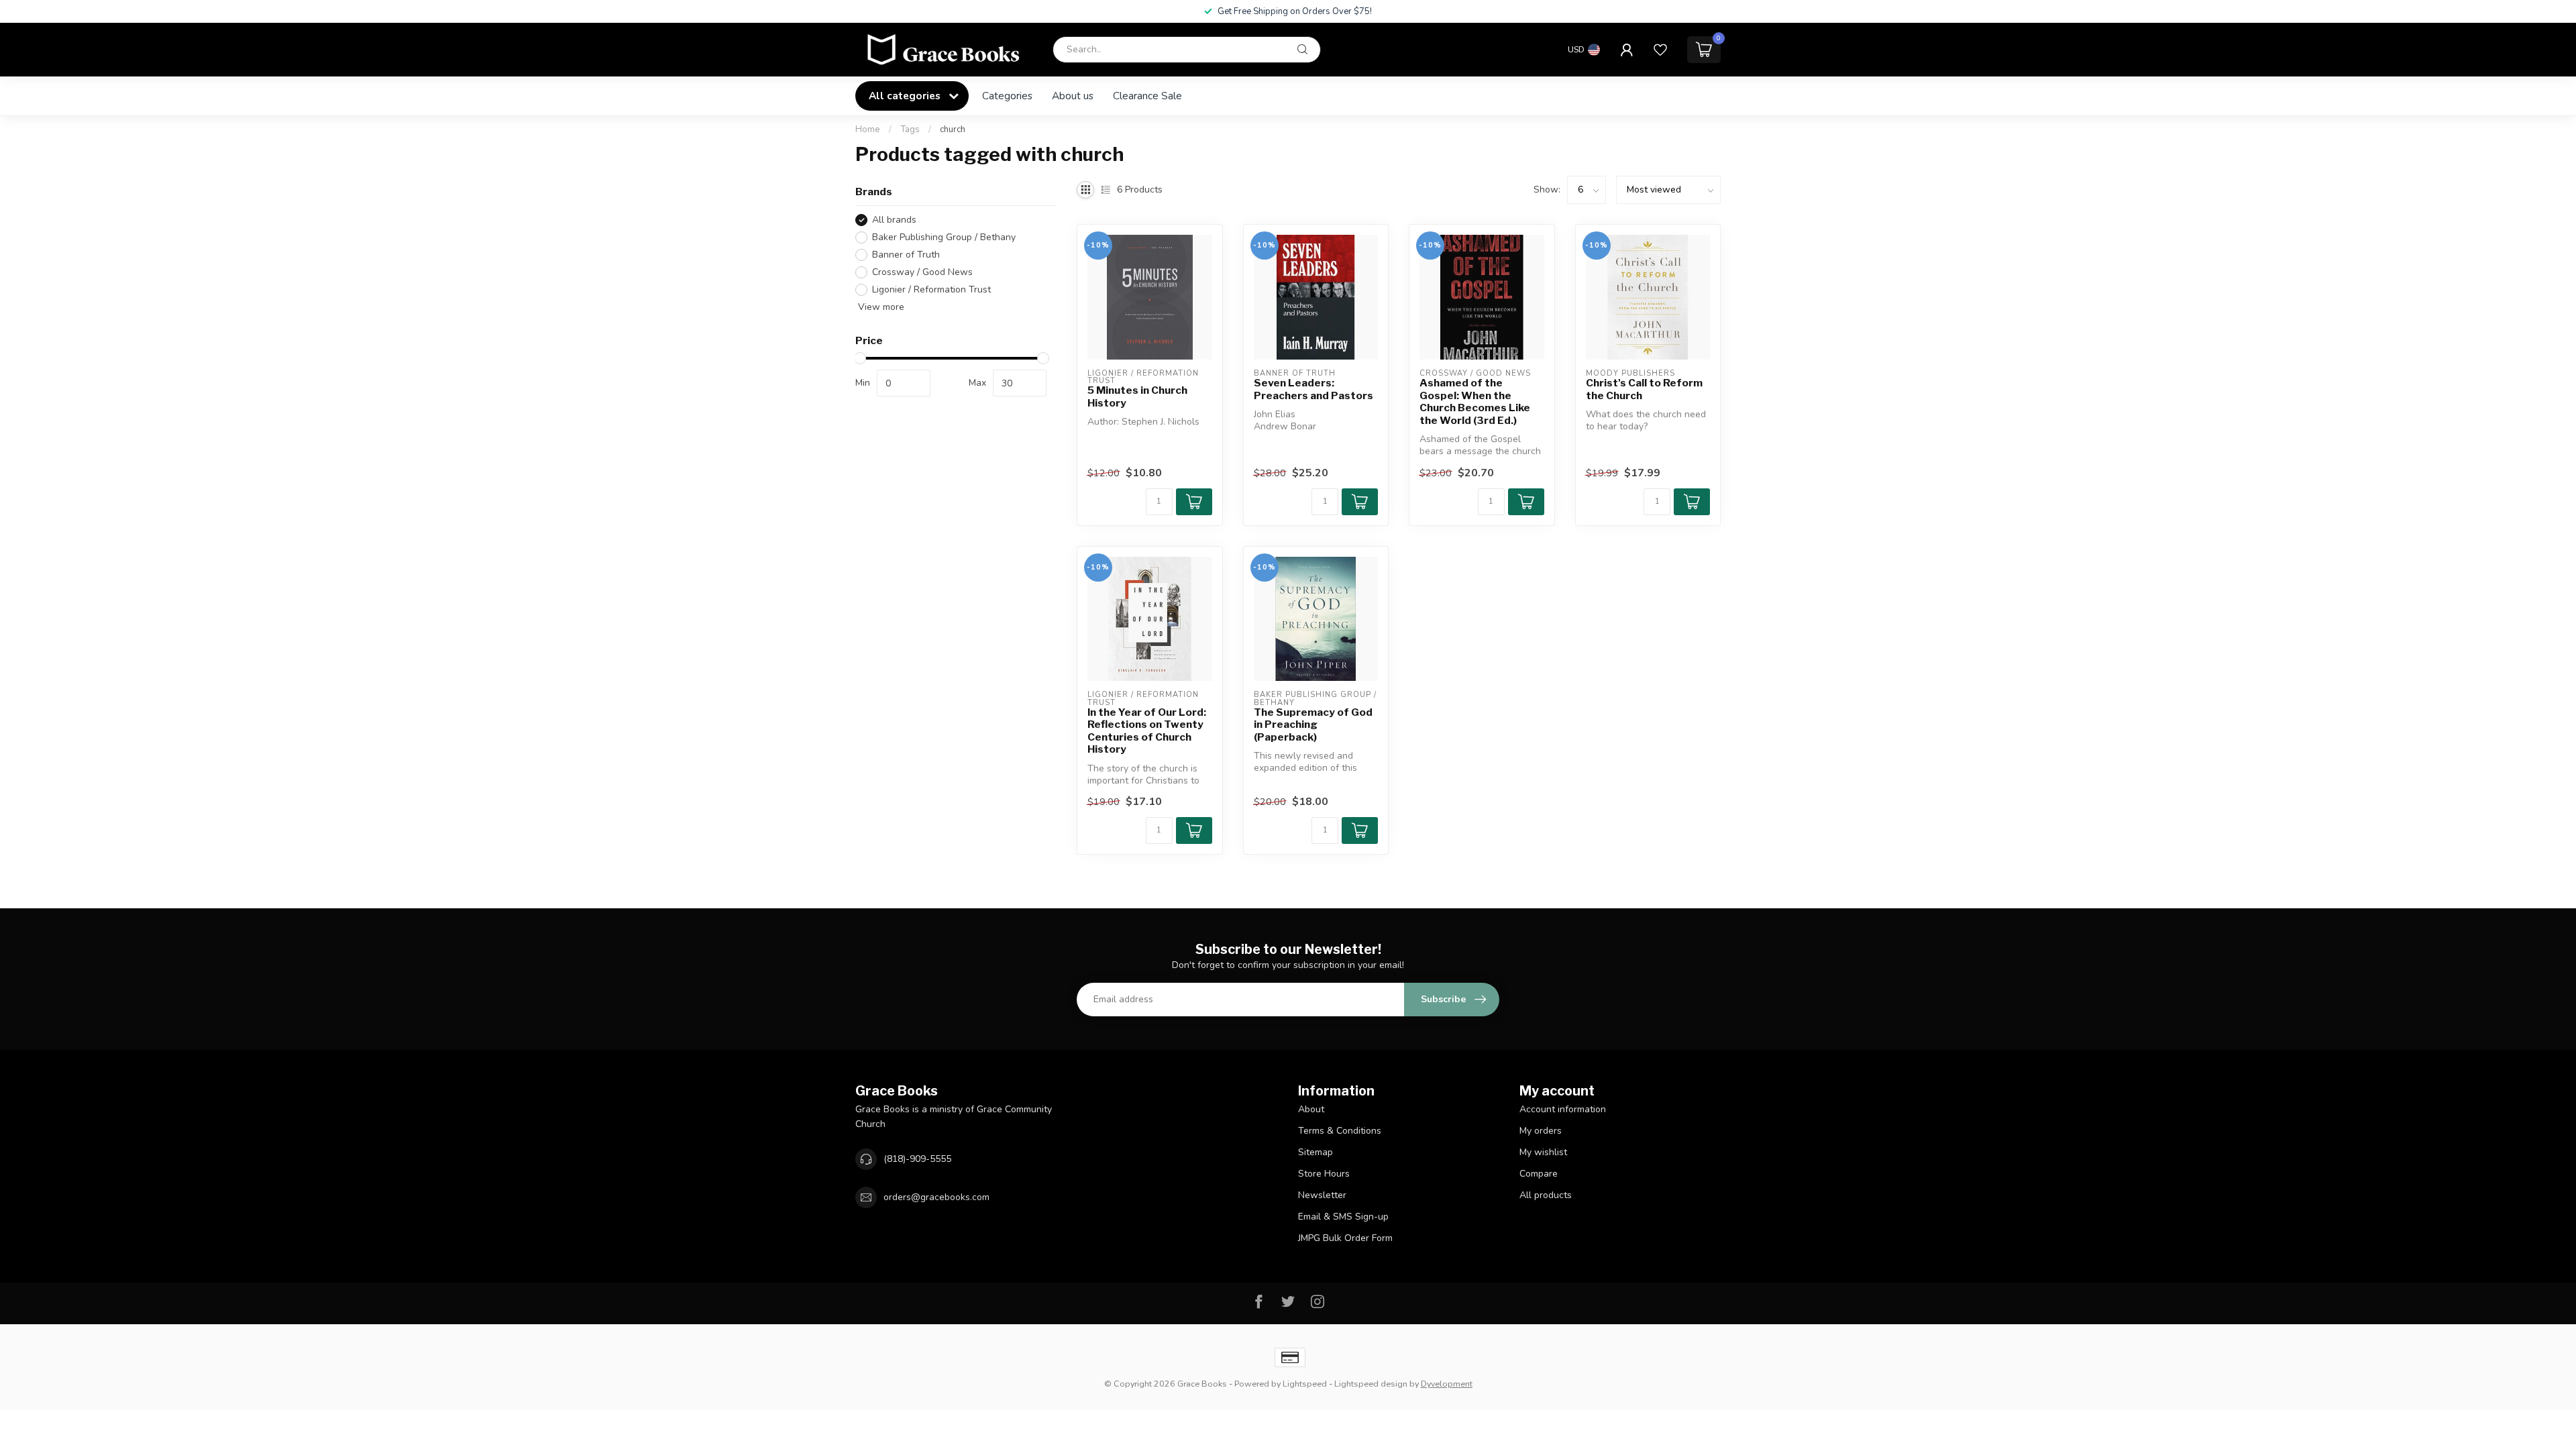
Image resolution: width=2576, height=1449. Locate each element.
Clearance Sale (1147, 96)
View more (880, 307)
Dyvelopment (1447, 1384)
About (1311, 1109)
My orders (1541, 1131)
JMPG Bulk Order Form (1345, 1238)
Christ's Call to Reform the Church (1644, 389)
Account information (1563, 1109)
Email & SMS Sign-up (1343, 1217)
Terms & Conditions (1340, 1131)
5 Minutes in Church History (1137, 396)
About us (1073, 96)
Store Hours (1324, 1174)
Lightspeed (1305, 1384)
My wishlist (1543, 1152)
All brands (894, 220)
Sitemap (1316, 1152)
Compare (1539, 1174)
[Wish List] (1660, 50)
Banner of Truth (906, 255)
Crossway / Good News (922, 272)
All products (1546, 1195)
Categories (1007, 96)
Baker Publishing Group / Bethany (944, 237)
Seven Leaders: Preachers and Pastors (1313, 389)
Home (868, 129)
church (953, 129)
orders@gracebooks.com (936, 1197)
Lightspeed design (1371, 1384)
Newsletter (1322, 1195)
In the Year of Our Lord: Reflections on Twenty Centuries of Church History (1147, 731)
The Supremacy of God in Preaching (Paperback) (1313, 725)
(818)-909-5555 (917, 1159)
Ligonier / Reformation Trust (931, 289)
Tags (910, 129)
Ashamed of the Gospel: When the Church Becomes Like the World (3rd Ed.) (1475, 401)
